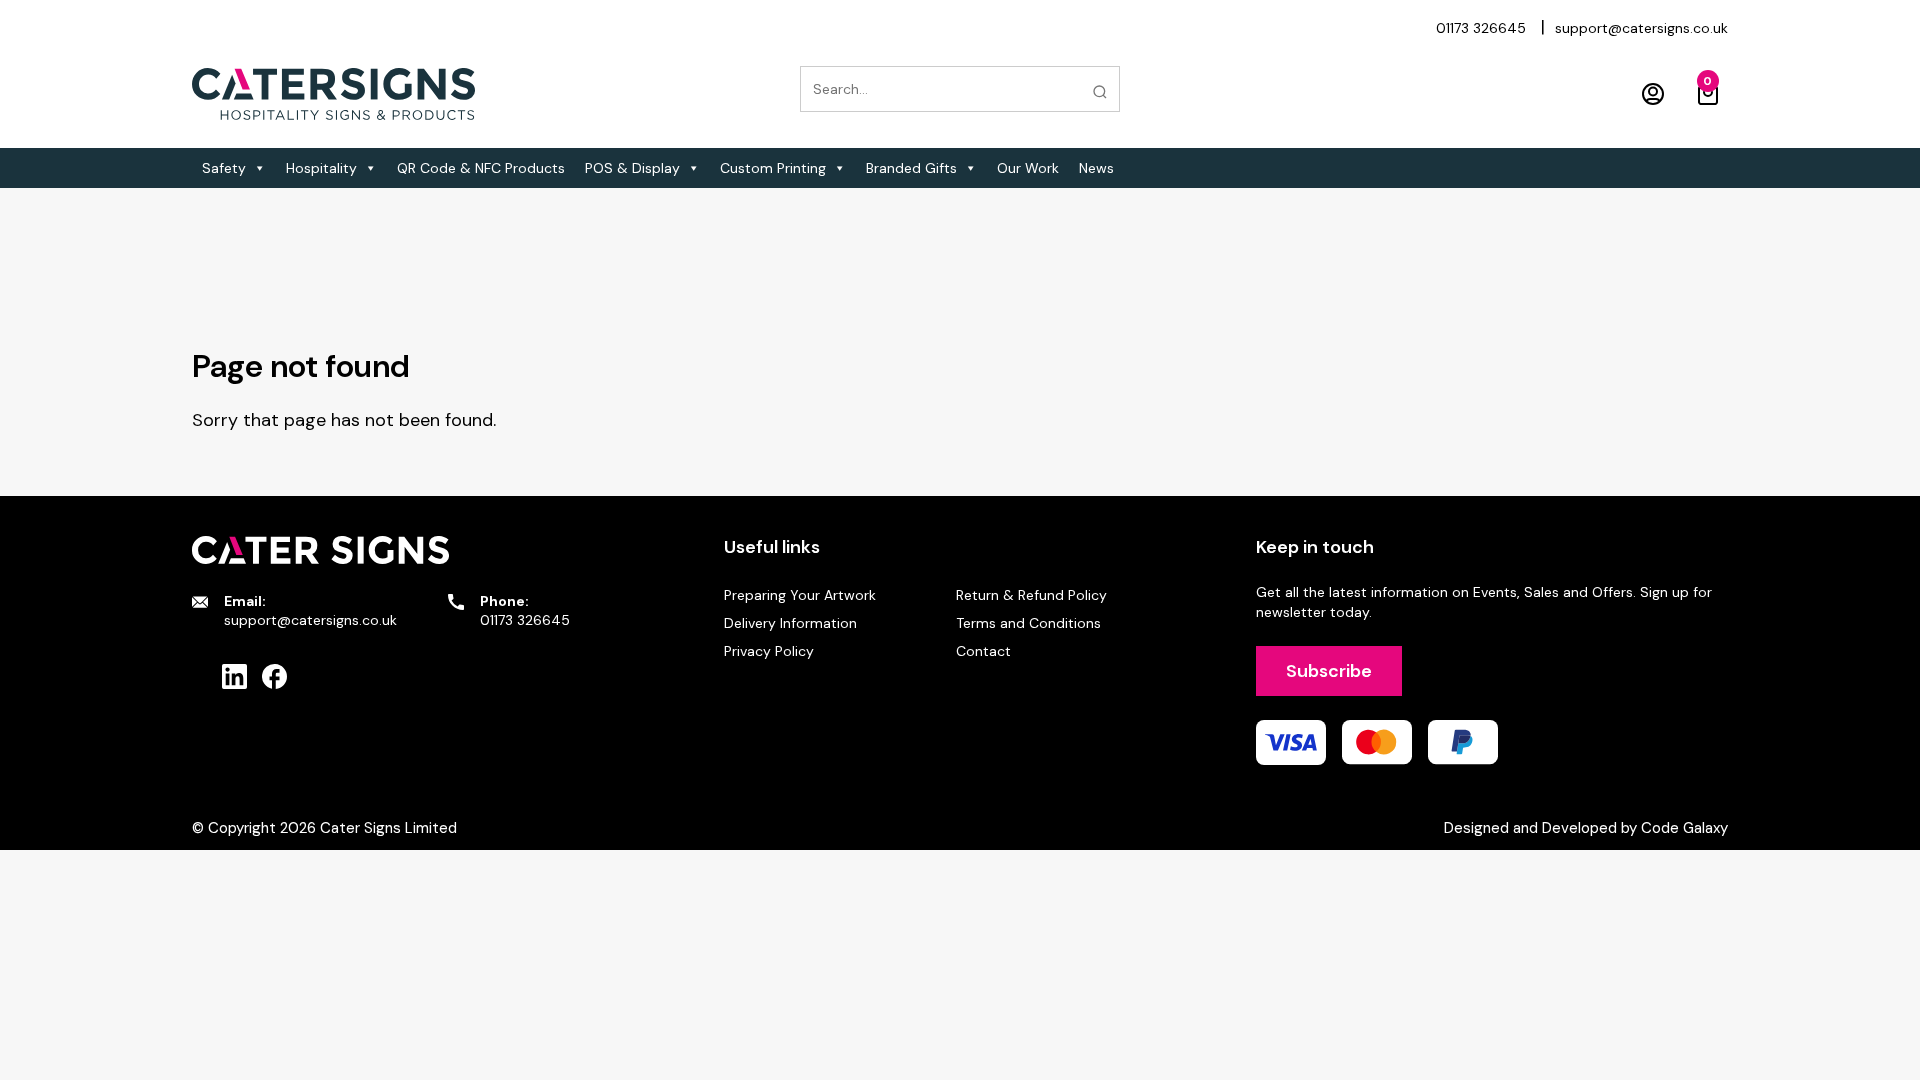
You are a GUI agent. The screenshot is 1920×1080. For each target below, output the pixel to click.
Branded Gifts (911, 168)
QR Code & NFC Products (481, 168)
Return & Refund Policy (1031, 595)
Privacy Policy (769, 651)
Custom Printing (773, 168)
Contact (983, 651)
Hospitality (321, 168)
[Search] (1100, 92)
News (1096, 168)
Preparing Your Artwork (800, 595)
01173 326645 (1481, 28)
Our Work (1028, 168)
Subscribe (1329, 671)
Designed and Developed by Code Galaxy (1586, 828)
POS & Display (632, 168)
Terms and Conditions (1028, 623)
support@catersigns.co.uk (1641, 28)
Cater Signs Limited (388, 828)
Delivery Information (790, 623)
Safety (224, 168)
